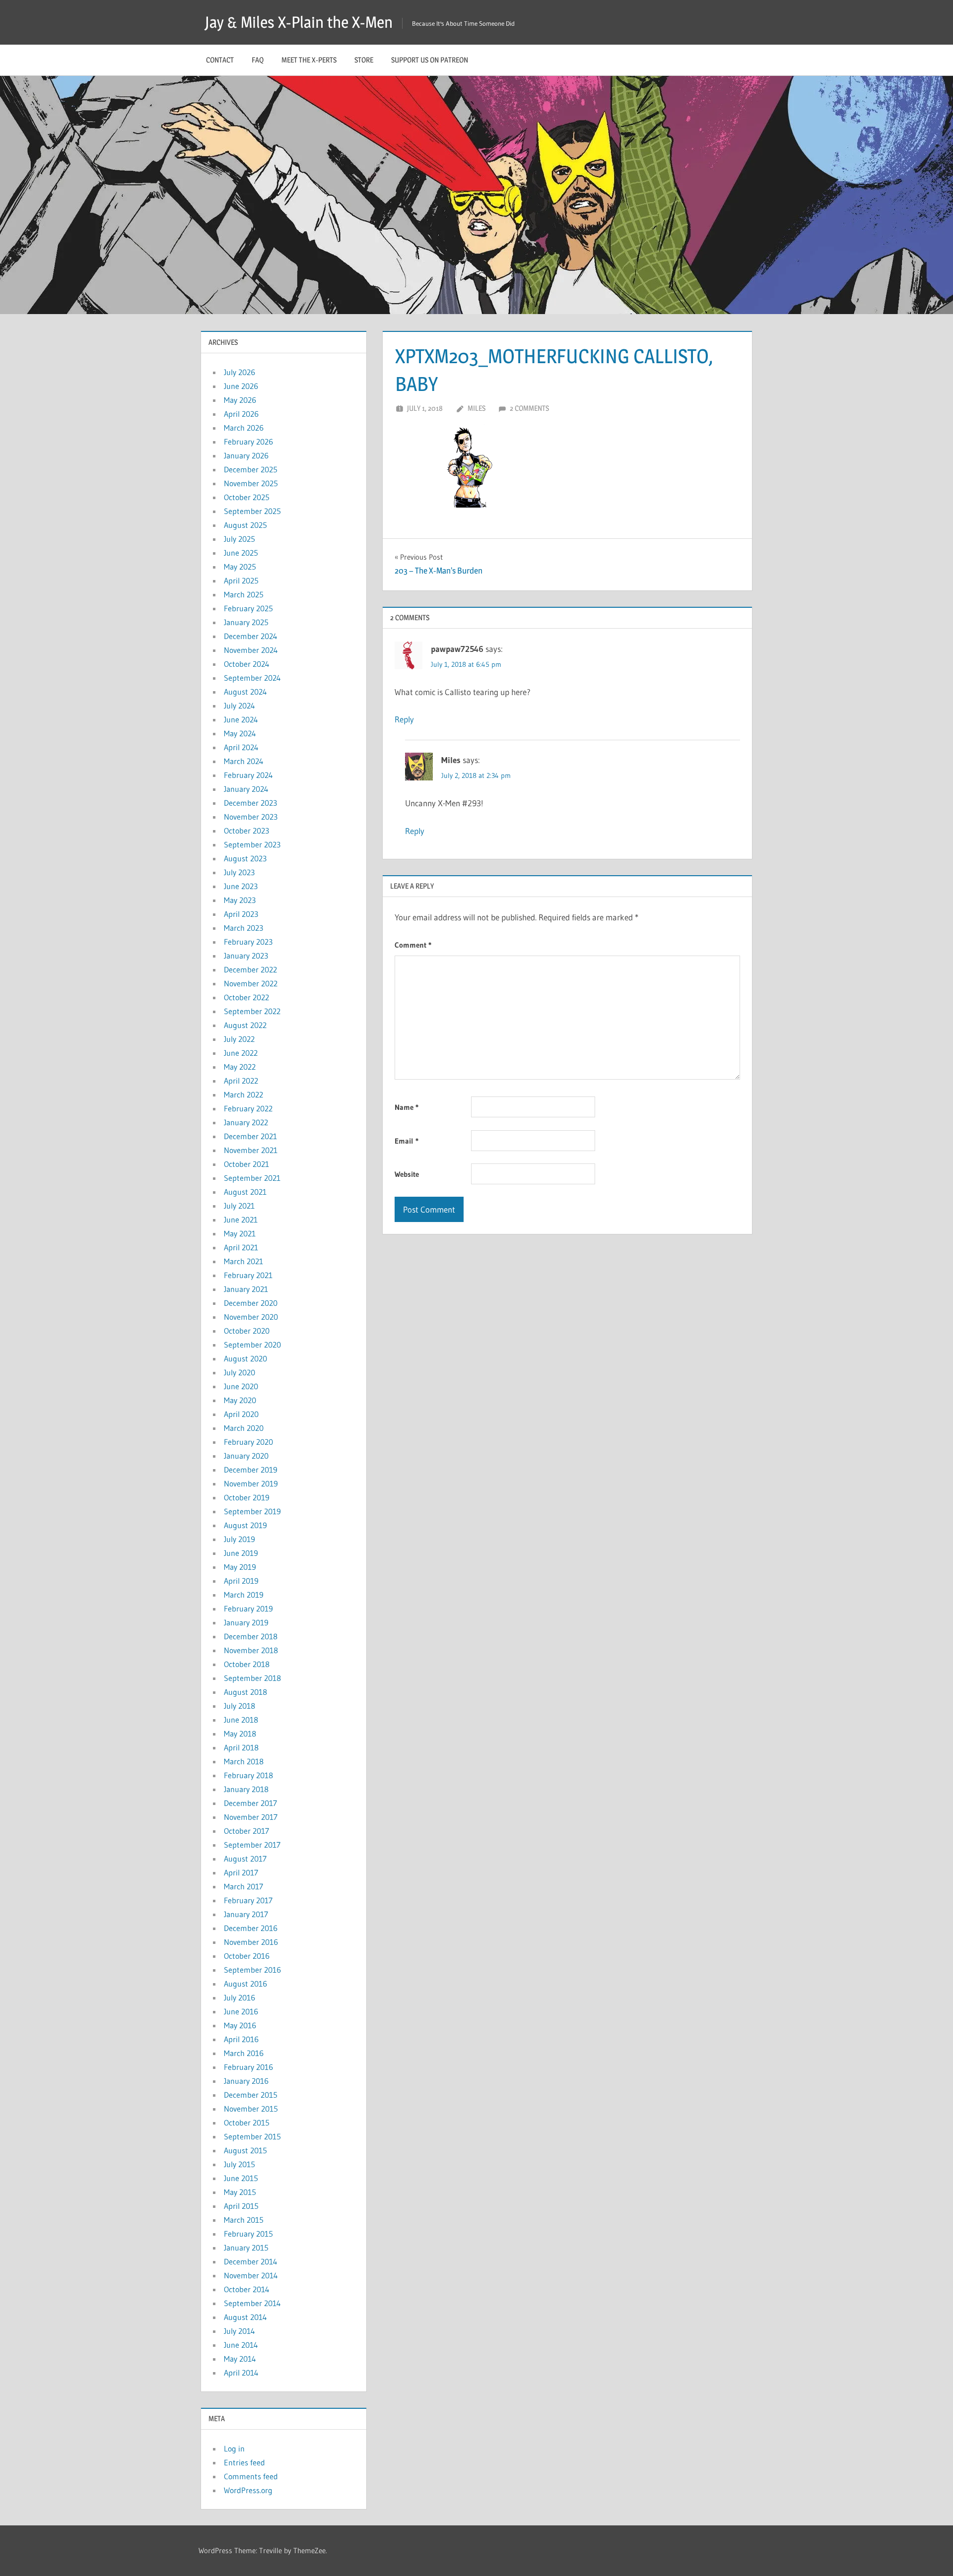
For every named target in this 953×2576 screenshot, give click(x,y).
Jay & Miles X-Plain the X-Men (299, 22)
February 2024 (248, 775)
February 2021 (248, 1275)
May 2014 (240, 2359)
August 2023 (245, 858)
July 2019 (239, 1539)
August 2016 (245, 1984)
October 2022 (246, 997)
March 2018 (244, 1761)
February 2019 (248, 1609)
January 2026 (246, 455)
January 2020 (246, 1456)
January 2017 (246, 1914)
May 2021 (240, 1233)
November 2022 (251, 983)
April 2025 (241, 580)
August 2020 (245, 1358)
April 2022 (241, 1081)
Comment (413, 945)
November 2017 (251, 1817)
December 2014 (251, 2261)
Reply (404, 719)
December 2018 (251, 1636)
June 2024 (241, 719)
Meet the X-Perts (309, 60)
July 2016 (239, 1997)
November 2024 (251, 650)
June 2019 (241, 1553)
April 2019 (241, 1581)
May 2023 (240, 900)
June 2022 (241, 1053)
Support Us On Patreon (430, 60)
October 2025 (247, 497)
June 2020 (241, 1386)
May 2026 (240, 400)
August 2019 (245, 1525)
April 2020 (241, 1414)
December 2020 (251, 1303)
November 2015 (251, 2109)
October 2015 (247, 2123)
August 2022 (245, 1025)
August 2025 (245, 525)
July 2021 (239, 1206)
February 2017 (248, 1900)
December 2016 (251, 1928)
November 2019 (251, 1483)
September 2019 (252, 1511)
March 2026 (244, 428)
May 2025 (240, 567)
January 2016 (246, 2081)
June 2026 (241, 386)
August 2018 (245, 1692)
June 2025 (241, 553)
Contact (220, 60)
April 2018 (241, 1747)
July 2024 (239, 706)
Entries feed (244, 2462)
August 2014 (245, 2317)
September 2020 (252, 1345)
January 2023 (246, 956)
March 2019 (244, 1595)
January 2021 (246, 1289)
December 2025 (251, 469)
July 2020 (239, 1372)
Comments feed (251, 2476)
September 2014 (252, 2303)
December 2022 (250, 969)
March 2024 (244, 761)
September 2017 (252, 1845)
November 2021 (251, 1150)
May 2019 (240, 1567)
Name (407, 1107)
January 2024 (246, 789)
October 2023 (246, 831)
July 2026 (239, 372)
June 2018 (241, 1720)
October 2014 (247, 2289)
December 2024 (251, 636)
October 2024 (247, 664)
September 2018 (252, 1678)
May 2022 (240, 1067)
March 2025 (244, 594)
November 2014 (251, 2275)
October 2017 (246, 1831)
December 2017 (250, 1803)
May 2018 (240, 1734)
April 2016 (241, 2039)
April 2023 (241, 914)
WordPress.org (248, 2490)
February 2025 (248, 608)
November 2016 (251, 1942)
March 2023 (243, 928)
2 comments (529, 408)
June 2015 (241, 2178)
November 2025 (251, 483)
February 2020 (248, 1442)
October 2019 (247, 1497)
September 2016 (252, 1970)
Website (407, 1174)
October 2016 (247, 1956)
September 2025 (252, 511)
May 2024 (240, 733)
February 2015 (248, 2234)
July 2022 (239, 1039)
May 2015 (240, 2192)
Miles (476, 408)
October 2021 (246, 1164)
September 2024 (252, 678)
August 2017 (245, 1859)
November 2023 (251, 817)
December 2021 (250, 1136)
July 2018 (239, 1706)
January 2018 (246, 1789)
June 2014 (241, 2345)
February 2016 (248, 2067)
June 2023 (241, 886)
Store (364, 60)
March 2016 (244, 2053)
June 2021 (241, 1220)
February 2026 (248, 442)
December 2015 (251, 2095)
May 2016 (240, 2025)
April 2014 (241, 2373)
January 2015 (246, 2248)
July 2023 (239, 872)
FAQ (258, 60)
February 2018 (248, 1775)
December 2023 (250, 803)
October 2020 (247, 1331)
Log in (234, 2448)
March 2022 (243, 1095)
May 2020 (240, 1400)
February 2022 (248, 1108)
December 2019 (251, 1470)
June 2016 (241, 2011)
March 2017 (243, 1886)
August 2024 (245, 692)
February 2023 (248, 942)
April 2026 (241, 414)
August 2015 (245, 2150)
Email (407, 1141)
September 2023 (252, 844)
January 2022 (246, 1122)
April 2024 (241, 747)
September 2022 (252, 1011)
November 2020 (251, 1317)
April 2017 (241, 1872)
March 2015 (244, 2220)
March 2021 (243, 1261)
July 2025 (239, 539)
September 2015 (252, 2136)
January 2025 (246, 622)
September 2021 (252, 1178)
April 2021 (241, 1247)
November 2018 (251, 1650)
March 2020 (244, 1428)
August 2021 (245, 1192)
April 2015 (241, 2206)
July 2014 (239, 2331)
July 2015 (239, 2164)
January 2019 (246, 1622)
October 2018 (247, 1664)
